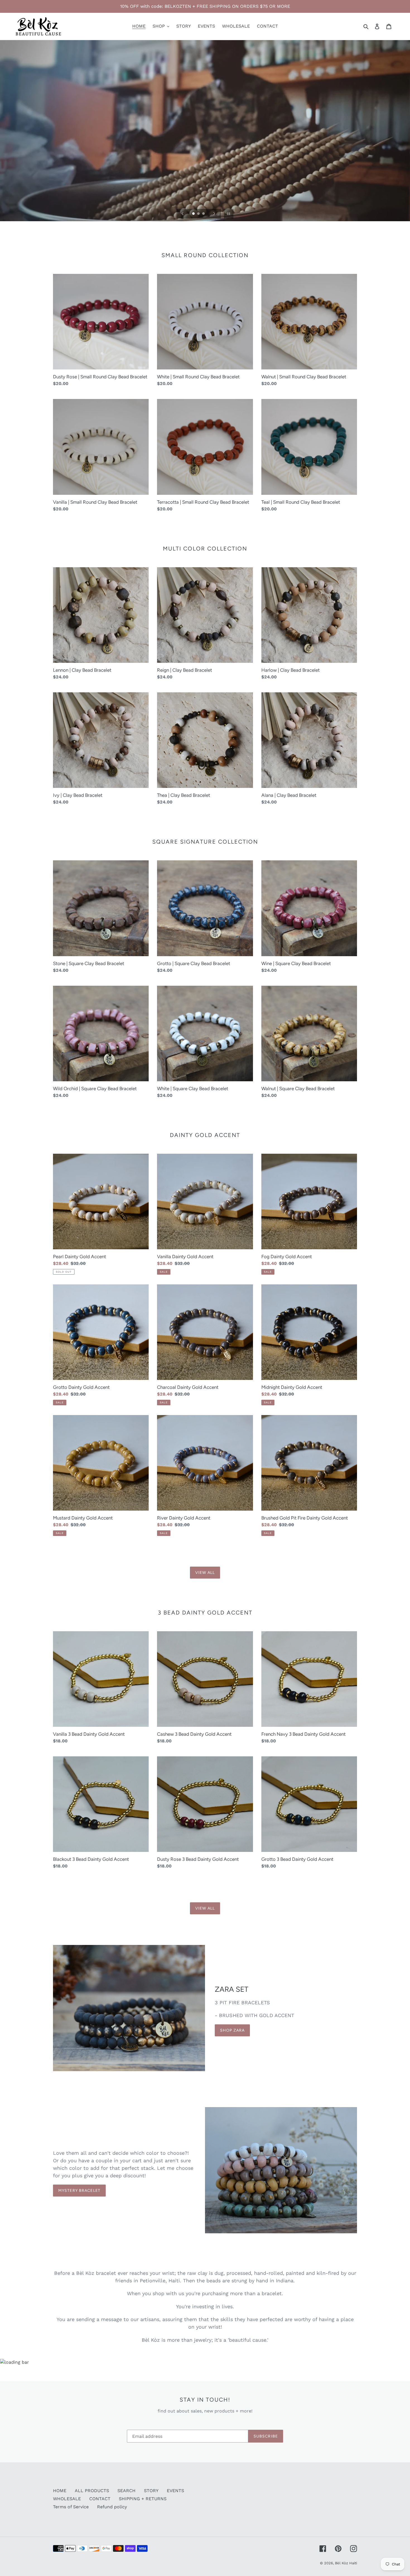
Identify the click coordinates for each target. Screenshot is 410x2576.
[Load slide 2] (199, 214)
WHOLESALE (67, 2499)
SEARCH (126, 2491)
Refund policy (112, 2507)
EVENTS (175, 2491)
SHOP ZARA (232, 2030)
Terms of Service (71, 2507)
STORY (151, 2491)
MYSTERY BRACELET (79, 2191)
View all (205, 1573)
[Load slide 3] (204, 214)
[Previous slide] (183, 214)
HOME (60, 2491)
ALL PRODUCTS (92, 2491)
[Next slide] (214, 214)
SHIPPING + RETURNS (143, 2499)
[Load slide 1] (194, 214)
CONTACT (100, 2499)
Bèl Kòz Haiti (346, 2563)
